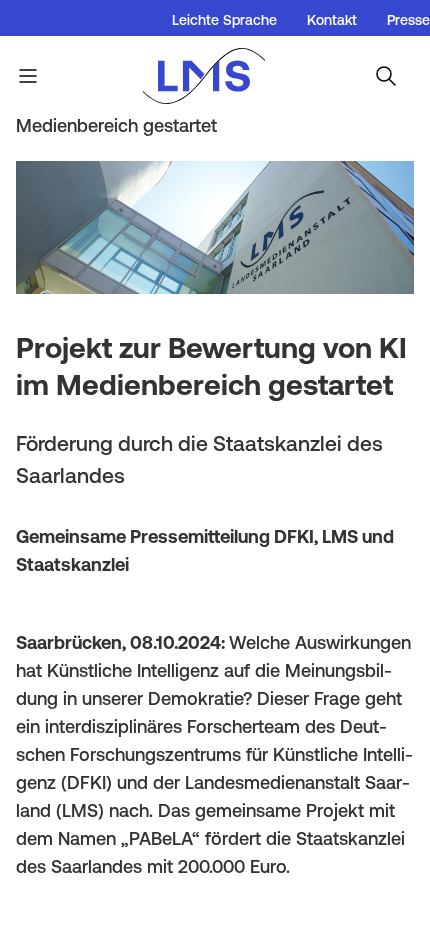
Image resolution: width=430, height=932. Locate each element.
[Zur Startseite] (214, 76)
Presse (408, 20)
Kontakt (332, 20)
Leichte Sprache (224, 20)
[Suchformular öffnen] (386, 76)
